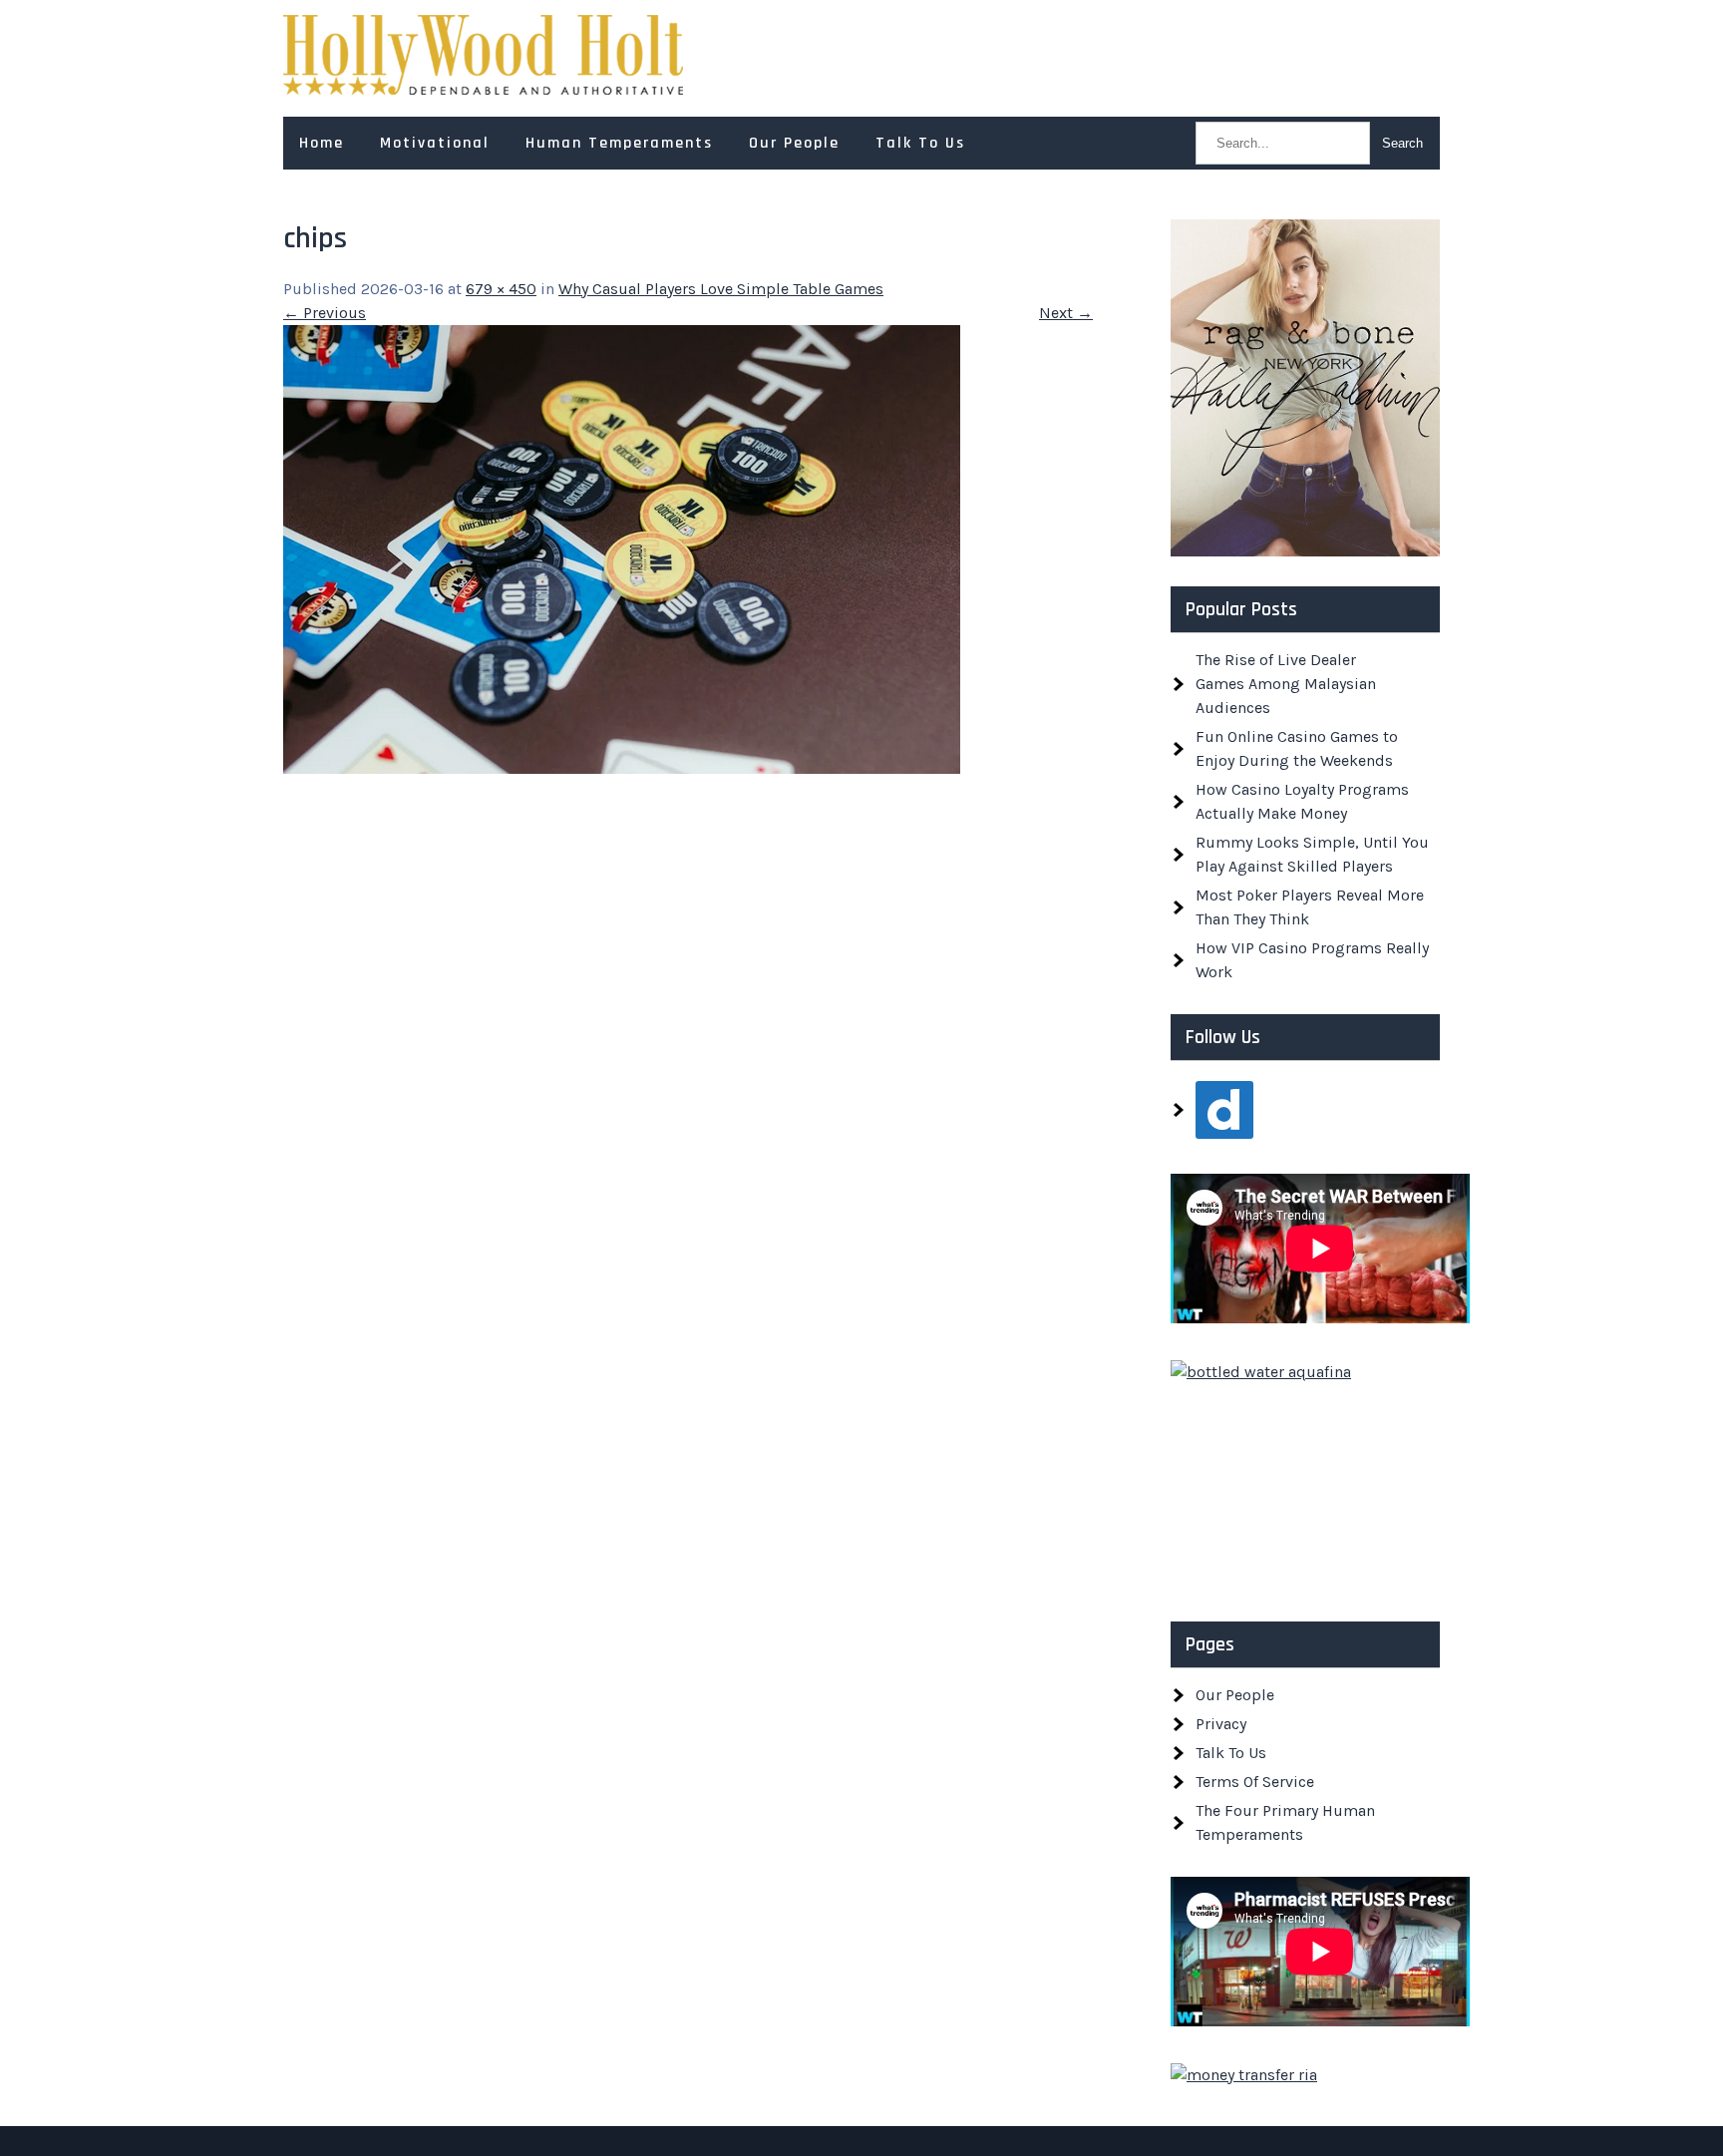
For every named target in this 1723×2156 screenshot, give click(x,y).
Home (322, 143)
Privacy (1221, 1724)
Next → (1066, 313)
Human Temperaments (619, 143)
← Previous (325, 313)
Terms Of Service (1255, 1782)
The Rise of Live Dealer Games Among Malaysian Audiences (1286, 684)
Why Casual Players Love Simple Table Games (721, 289)
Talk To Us (920, 143)
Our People (794, 143)
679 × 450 (501, 289)
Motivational (435, 143)
